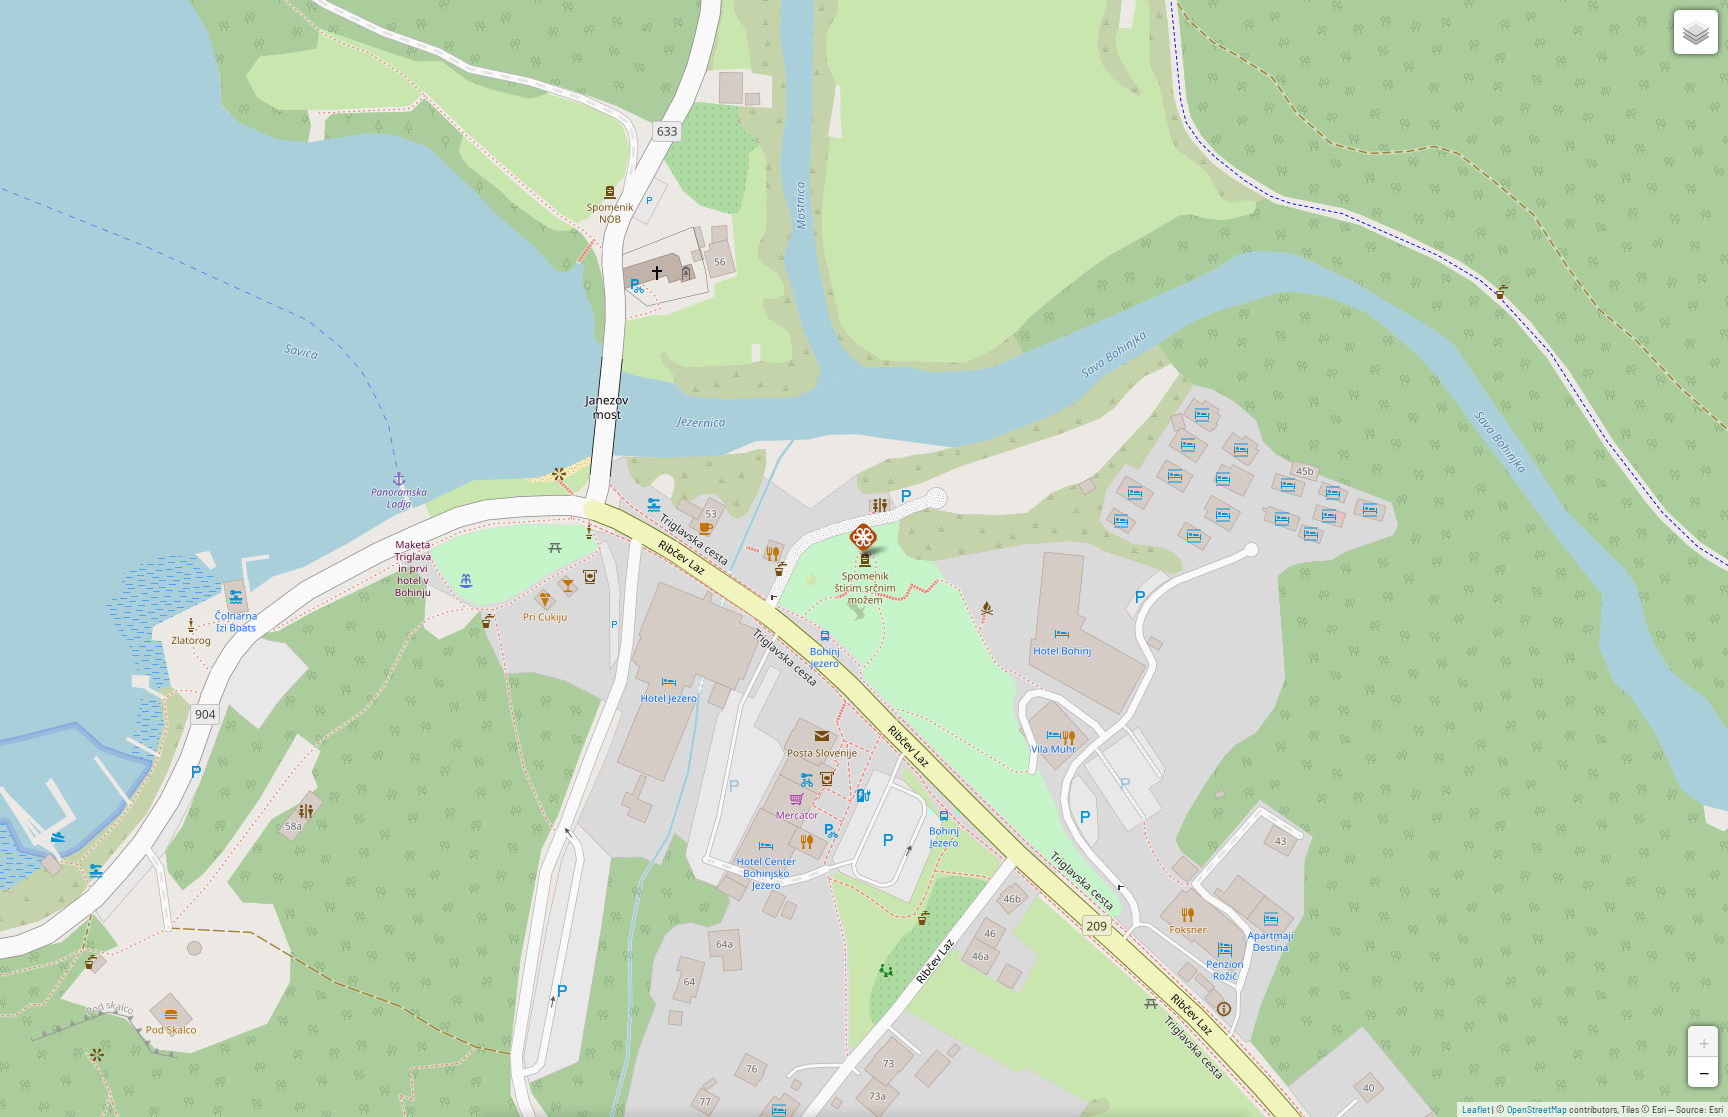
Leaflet (1476, 1109)
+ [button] (1704, 1041)
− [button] (1704, 1072)
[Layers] (1696, 32)
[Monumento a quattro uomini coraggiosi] (864, 538)
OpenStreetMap (1537, 1109)
